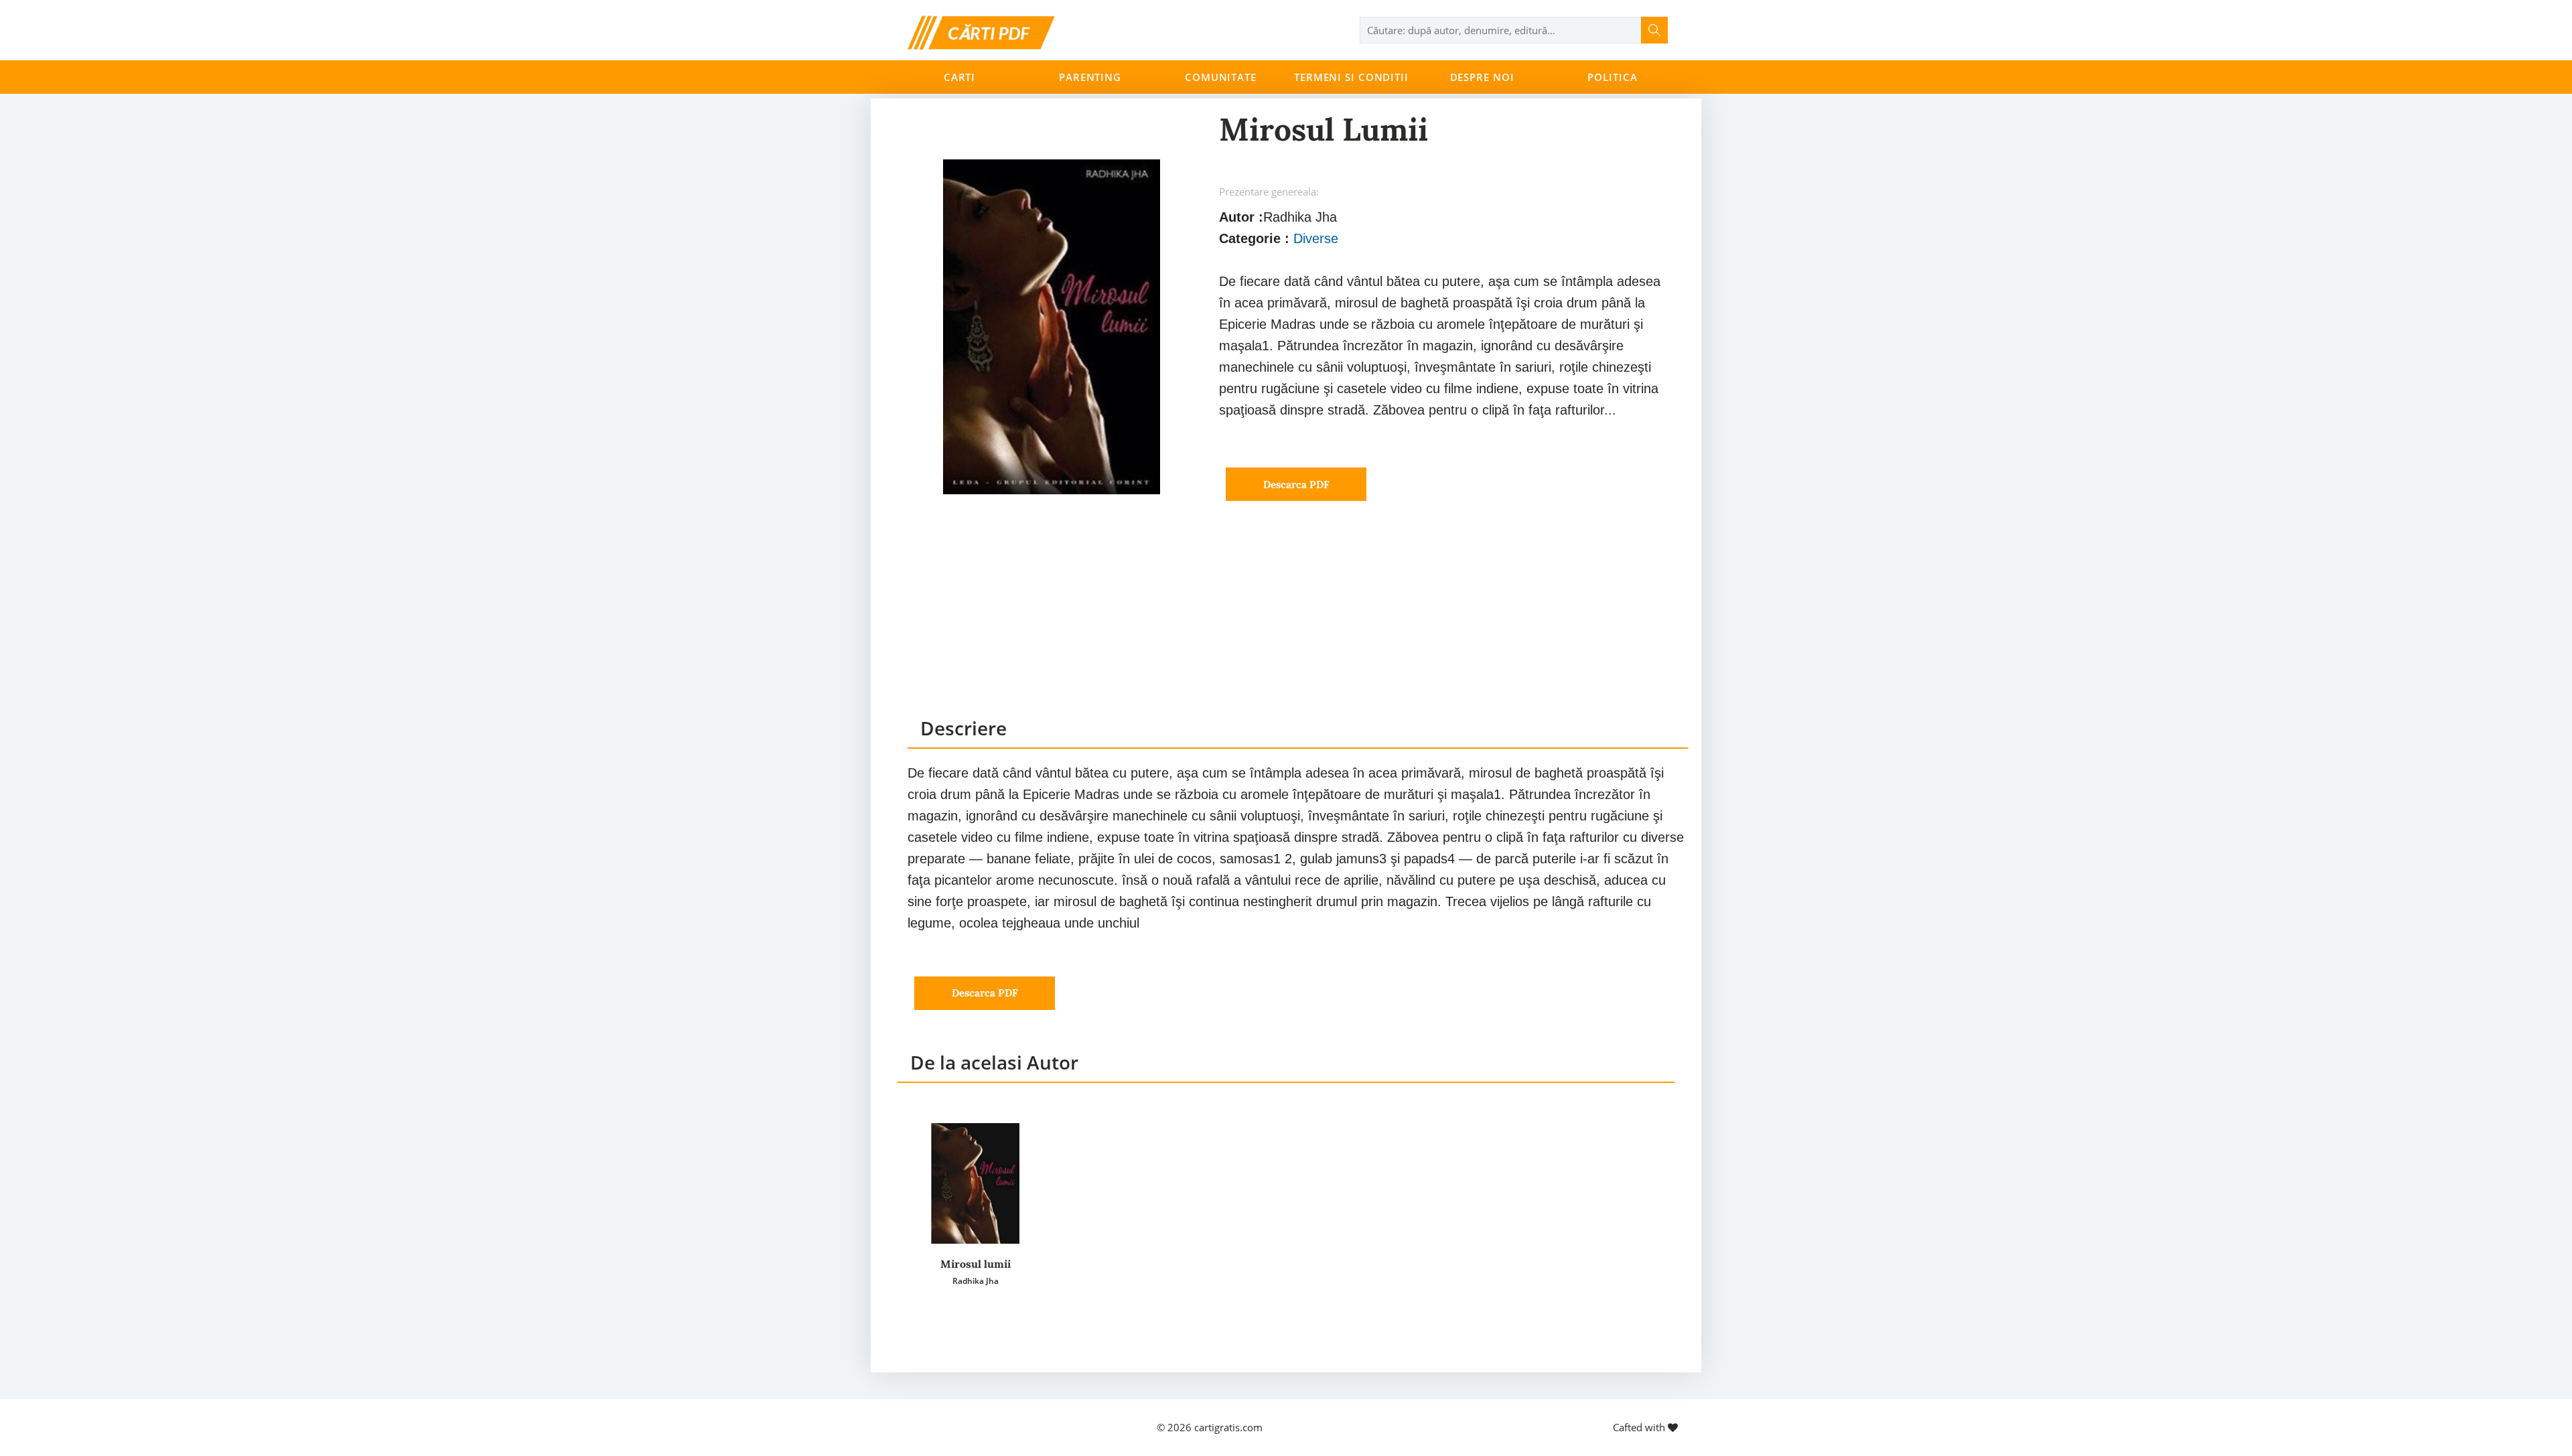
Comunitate (1221, 77)
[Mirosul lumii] (975, 1183)
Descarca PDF (1296, 485)
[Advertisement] (1298, 622)
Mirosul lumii (976, 1264)
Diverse (1316, 238)
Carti (959, 77)
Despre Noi (1482, 77)
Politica (1612, 77)
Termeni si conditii (1351, 77)
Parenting (1090, 77)
